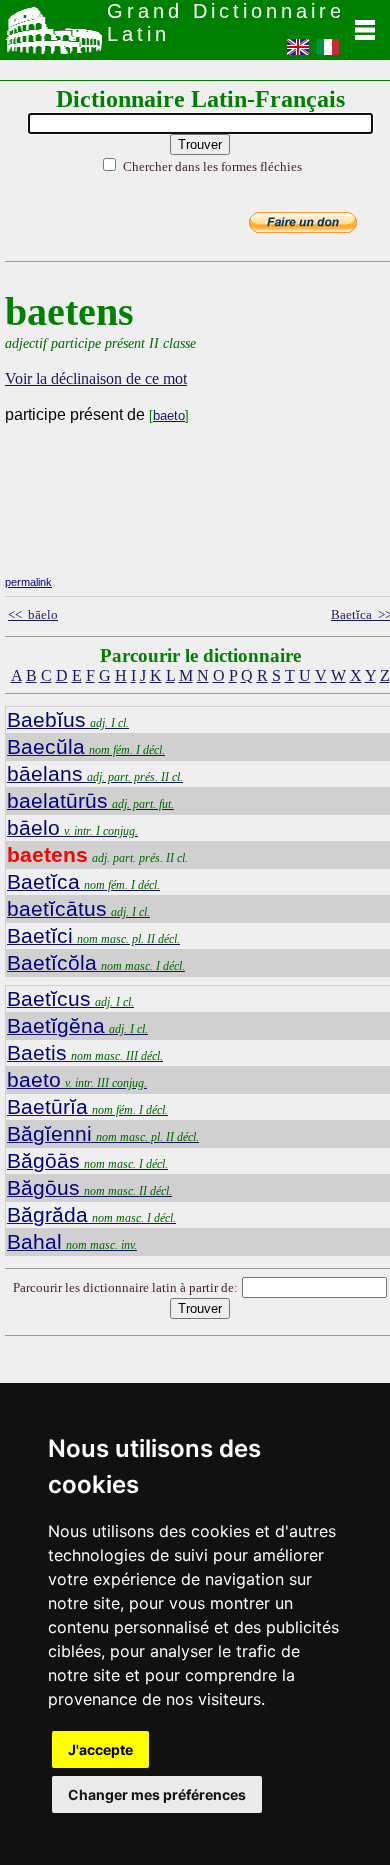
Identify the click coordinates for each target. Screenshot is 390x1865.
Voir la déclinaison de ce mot (96, 378)
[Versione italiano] (328, 53)
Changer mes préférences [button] (157, 1794)
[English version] (298, 53)
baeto (169, 415)
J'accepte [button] (100, 1749)
